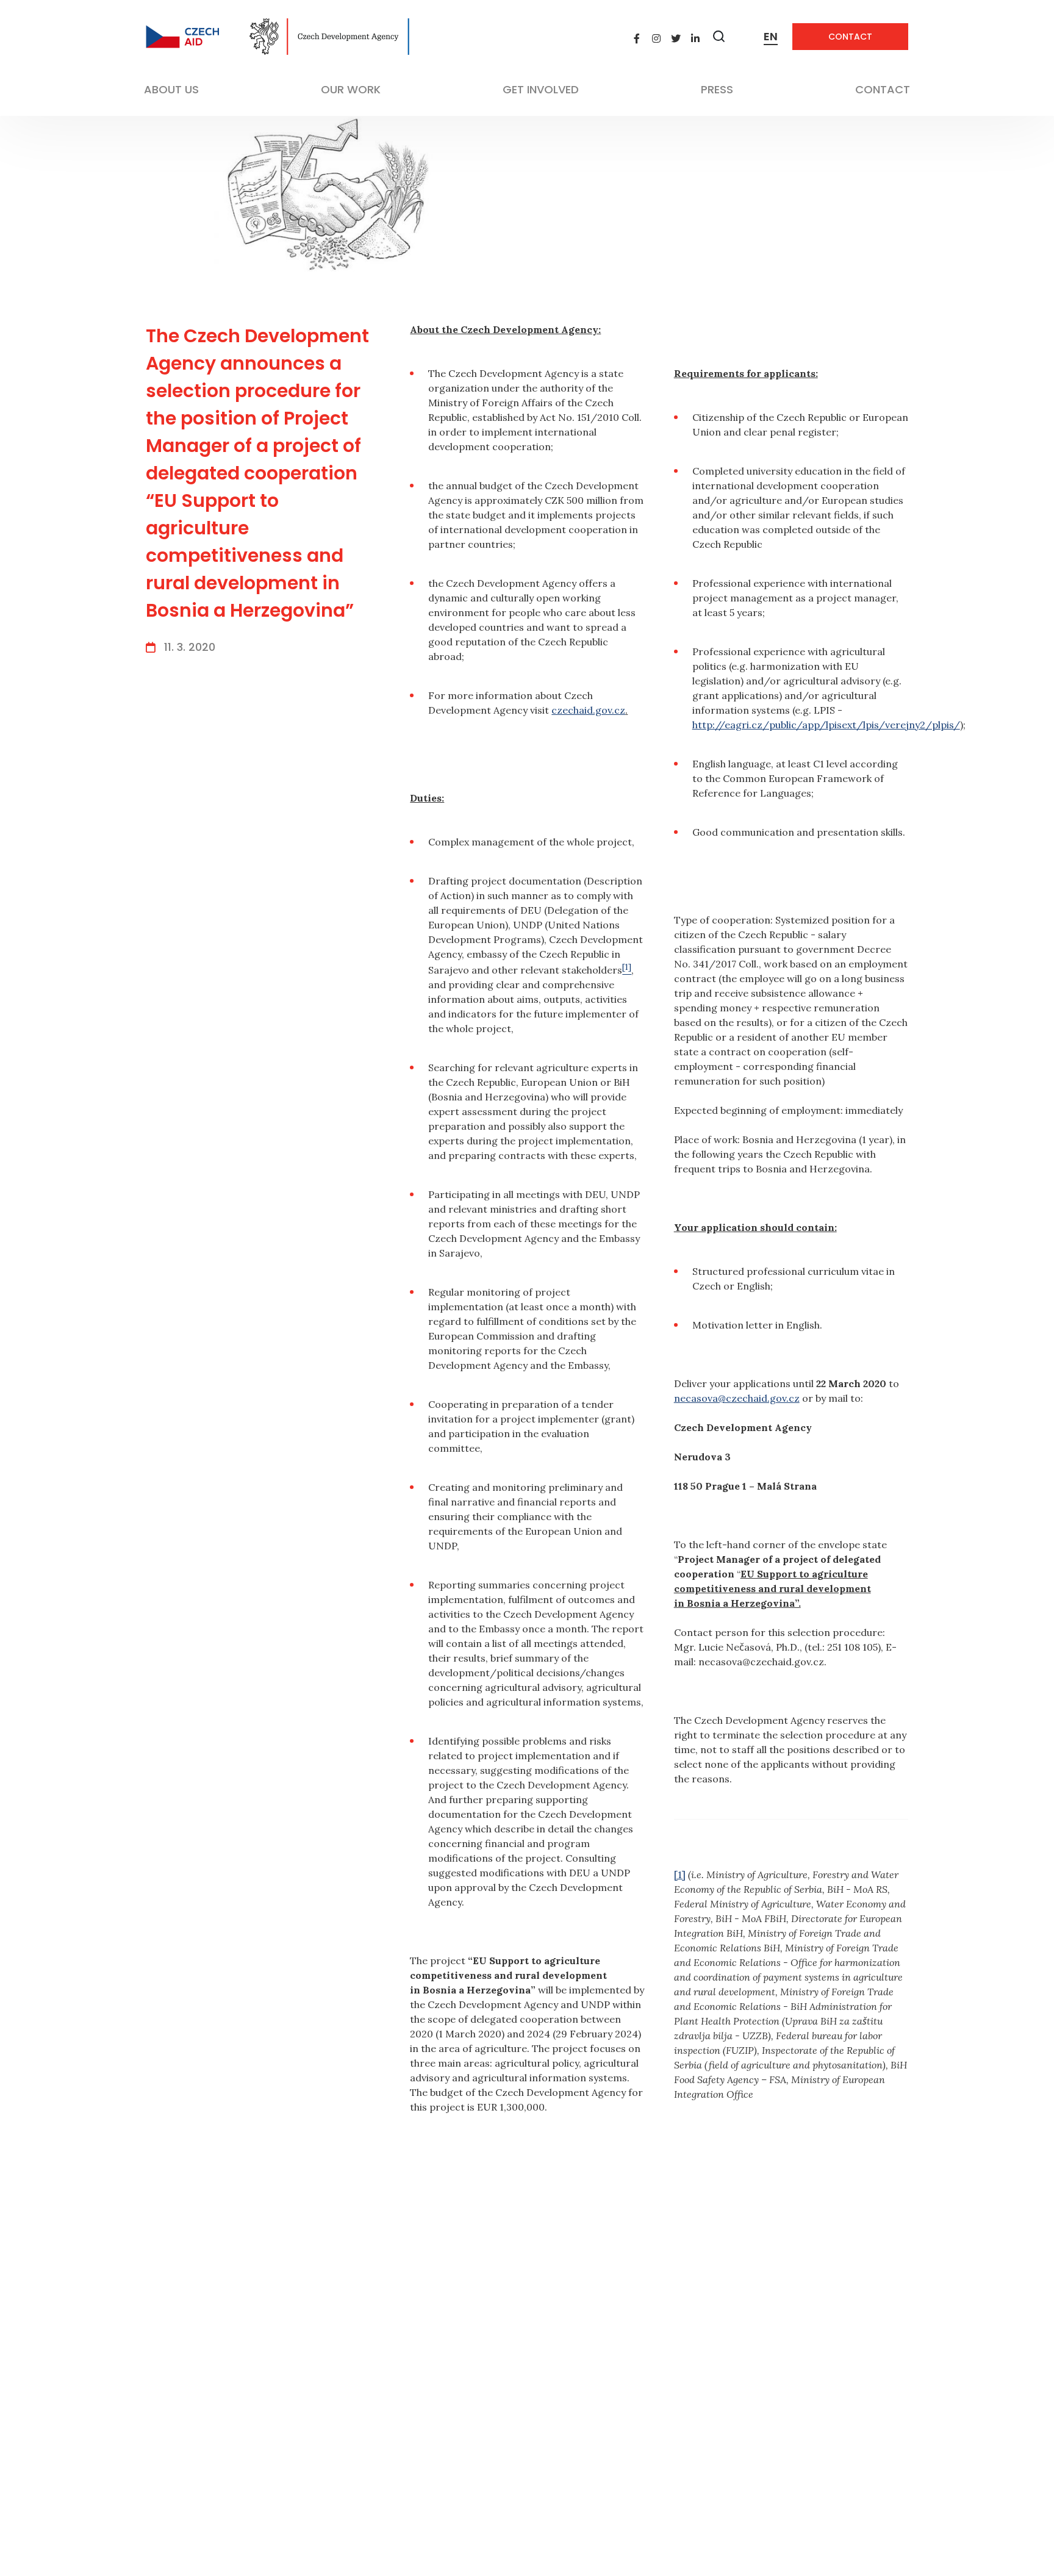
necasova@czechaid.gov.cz (737, 1398)
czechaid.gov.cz (588, 710)
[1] (680, 1875)
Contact (850, 37)
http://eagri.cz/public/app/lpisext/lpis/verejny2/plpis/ (826, 725)
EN (771, 36)
